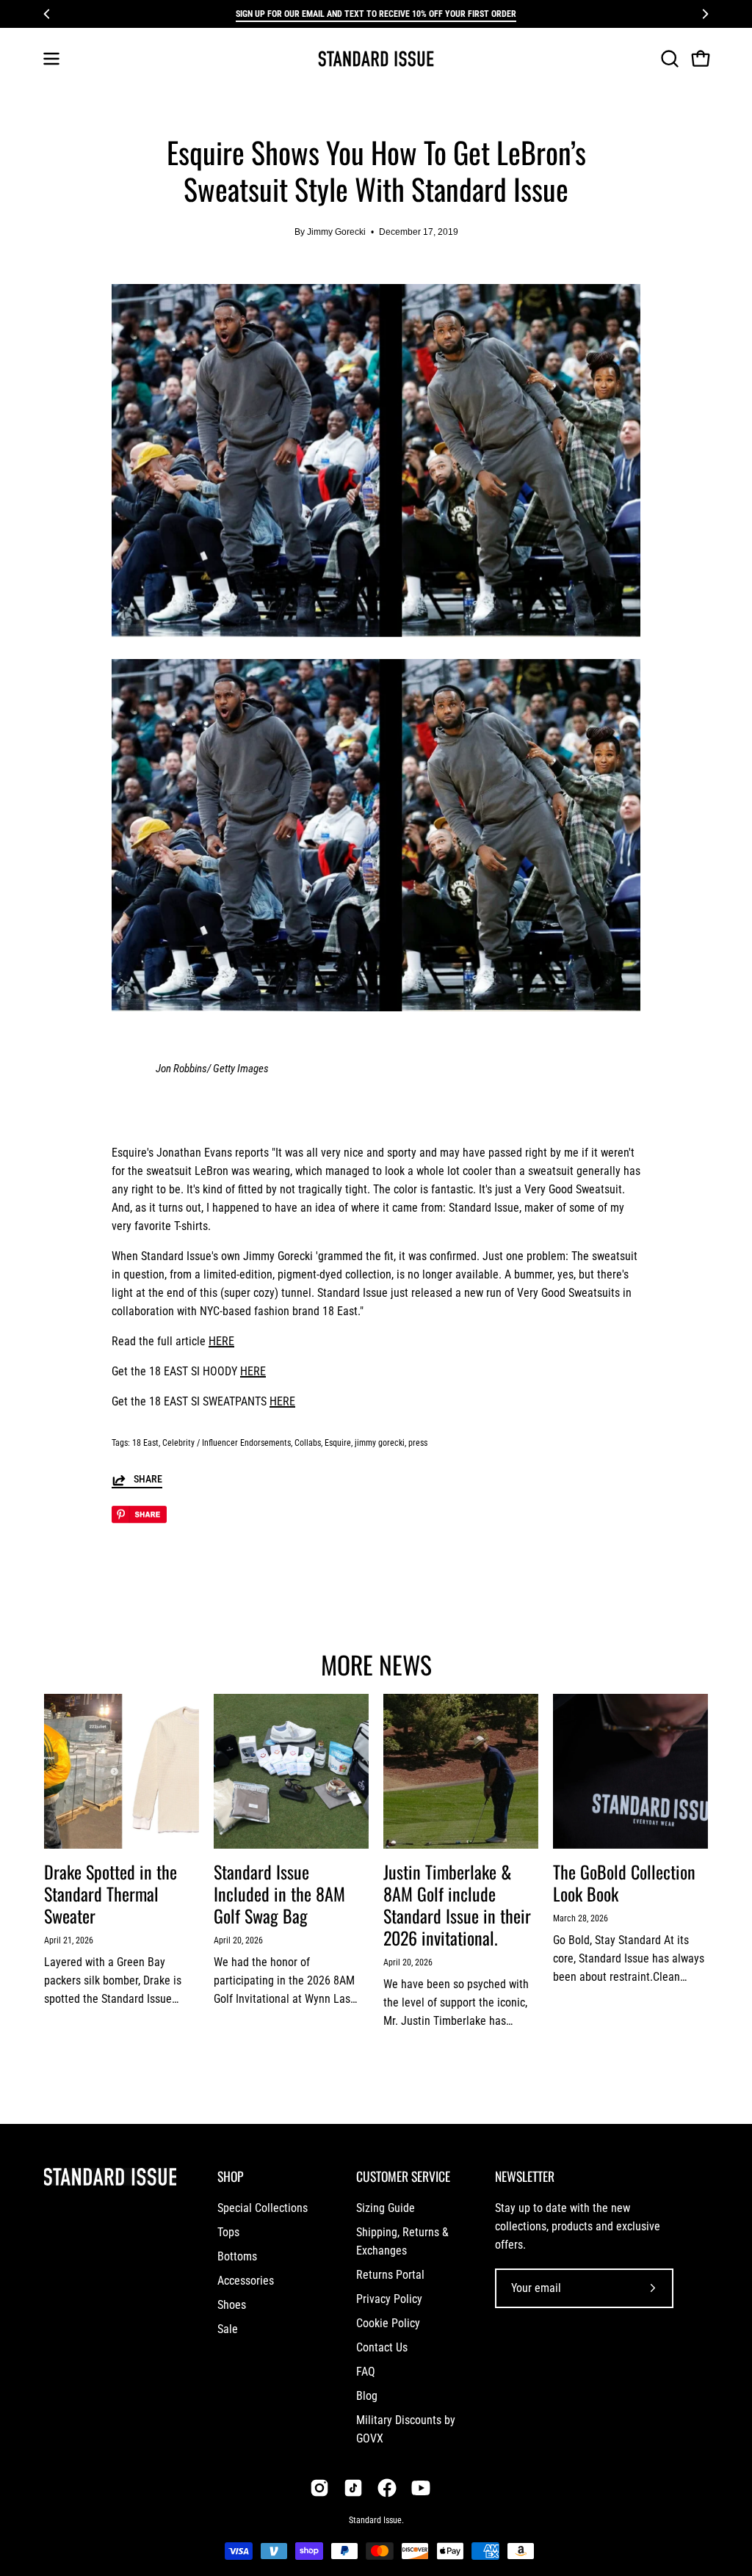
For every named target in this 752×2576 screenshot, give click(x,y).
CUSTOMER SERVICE (403, 2176)
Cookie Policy (388, 2323)
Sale (228, 2329)
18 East (145, 1443)
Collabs (308, 1443)
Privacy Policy (389, 2299)
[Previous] (47, 14)
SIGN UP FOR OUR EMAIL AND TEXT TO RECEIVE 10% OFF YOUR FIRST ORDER (376, 14)
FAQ (366, 2372)
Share (148, 1479)
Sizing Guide (386, 2208)
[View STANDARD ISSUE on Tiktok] (353, 2488)
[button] (668, 59)
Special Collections (263, 2208)
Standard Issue (375, 2520)
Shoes (232, 2305)
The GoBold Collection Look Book (624, 1882)
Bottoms (237, 2256)
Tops (228, 2232)
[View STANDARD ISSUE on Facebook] (387, 2488)
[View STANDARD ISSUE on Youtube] (421, 2488)
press (418, 1443)
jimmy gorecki (380, 1443)
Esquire (338, 1443)
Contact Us (382, 2347)
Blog (367, 2396)
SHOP (230, 2176)
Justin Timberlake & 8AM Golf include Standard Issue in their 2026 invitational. (457, 1904)
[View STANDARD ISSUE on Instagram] (319, 2488)
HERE (221, 1341)
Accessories (246, 2281)
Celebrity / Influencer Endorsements (227, 1443)
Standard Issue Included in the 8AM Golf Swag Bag (279, 1893)
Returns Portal (390, 2275)
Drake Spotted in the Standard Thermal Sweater (111, 1893)
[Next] (705, 14)
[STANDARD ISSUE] (376, 59)
